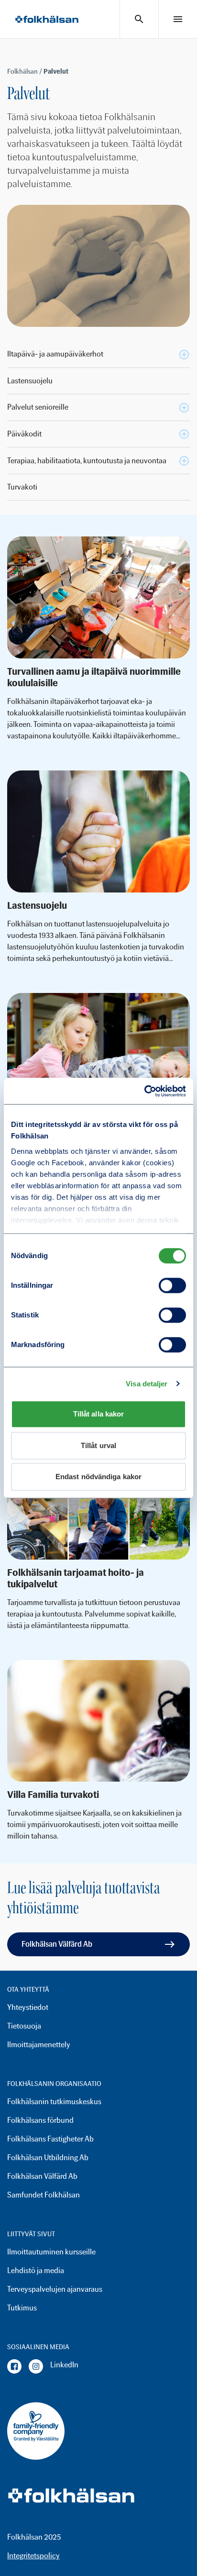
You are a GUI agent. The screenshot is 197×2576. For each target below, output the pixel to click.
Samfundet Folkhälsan (44, 2195)
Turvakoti (22, 487)
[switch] (172, 1285)
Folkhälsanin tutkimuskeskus (54, 2102)
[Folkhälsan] (47, 19)
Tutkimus (22, 2308)
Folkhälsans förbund (40, 2120)
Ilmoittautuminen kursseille (51, 2252)
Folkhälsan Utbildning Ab (48, 2158)
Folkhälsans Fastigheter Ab (50, 2139)
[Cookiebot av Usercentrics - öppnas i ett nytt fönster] (144, 1091)
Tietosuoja (24, 2026)
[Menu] (178, 19)
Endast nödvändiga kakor (98, 1477)
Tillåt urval (98, 1445)
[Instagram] (36, 2366)
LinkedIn (64, 2365)
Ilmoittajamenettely (39, 2045)
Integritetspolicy (33, 2556)
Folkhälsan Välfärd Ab (57, 1944)
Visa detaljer (147, 1384)
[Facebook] (14, 2366)
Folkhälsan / (25, 72)
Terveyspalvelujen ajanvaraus (55, 2289)
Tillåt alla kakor (99, 1414)
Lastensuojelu (30, 381)
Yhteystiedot (28, 2007)
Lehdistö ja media (36, 2270)
